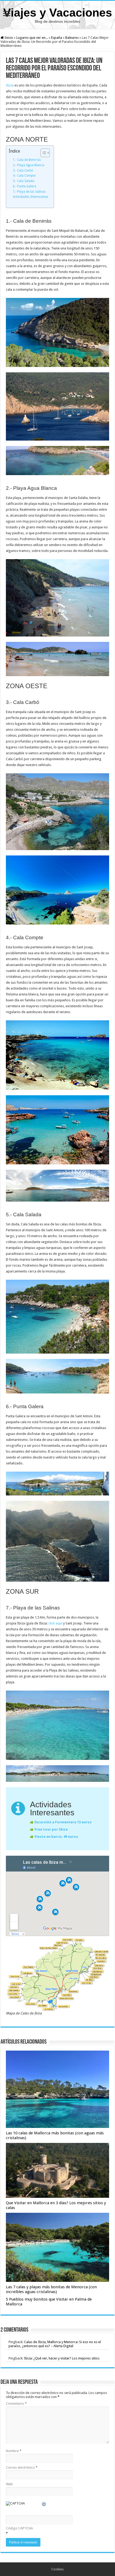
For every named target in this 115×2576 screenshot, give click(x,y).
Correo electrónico (22, 2467)
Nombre (14, 2451)
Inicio (8, 38)
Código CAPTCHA (19, 2528)
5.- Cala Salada (24, 181)
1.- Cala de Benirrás (27, 160)
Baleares (72, 38)
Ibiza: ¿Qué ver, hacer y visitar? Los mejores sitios (62, 2358)
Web (9, 2484)
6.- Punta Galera (24, 186)
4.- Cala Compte (24, 176)
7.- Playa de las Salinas (29, 192)
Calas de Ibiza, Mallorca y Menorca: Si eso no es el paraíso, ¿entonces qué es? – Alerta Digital (55, 2344)
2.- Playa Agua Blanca (28, 165)
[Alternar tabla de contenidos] (42, 153)
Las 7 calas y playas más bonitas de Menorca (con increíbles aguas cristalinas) (51, 2289)
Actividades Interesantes (31, 197)
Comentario (16, 2403)
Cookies (57, 2569)
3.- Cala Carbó (23, 171)
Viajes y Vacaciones (58, 13)
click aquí (55, 1623)
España (57, 38)
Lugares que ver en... (32, 38)
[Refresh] (44, 2505)
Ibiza (10, 85)
